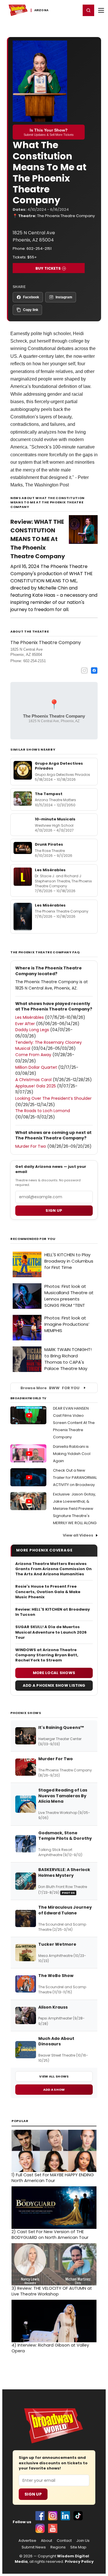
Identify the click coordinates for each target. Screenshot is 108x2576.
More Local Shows (54, 1673)
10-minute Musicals (55, 819)
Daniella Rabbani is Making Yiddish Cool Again (72, 1454)
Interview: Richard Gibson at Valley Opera (50, 2348)
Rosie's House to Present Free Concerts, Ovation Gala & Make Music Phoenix (48, 1592)
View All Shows (54, 2076)
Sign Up (33, 2494)
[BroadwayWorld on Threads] (40, 2528)
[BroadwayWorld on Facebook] (40, 2516)
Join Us (83, 2541)
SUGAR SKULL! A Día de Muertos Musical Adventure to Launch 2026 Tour (51, 1632)
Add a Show (54, 2090)
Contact (64, 2541)
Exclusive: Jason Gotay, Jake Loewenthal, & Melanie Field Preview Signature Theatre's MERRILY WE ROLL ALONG (75, 1509)
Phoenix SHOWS (26, 1713)
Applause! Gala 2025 (36, 1086)
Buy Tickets (48, 268)
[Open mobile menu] (101, 10)
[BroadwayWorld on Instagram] (53, 2516)
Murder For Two (31, 1146)
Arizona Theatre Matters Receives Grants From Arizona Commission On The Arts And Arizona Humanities (53, 1569)
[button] (88, 10)
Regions (58, 2547)
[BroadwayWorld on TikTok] (78, 2516)
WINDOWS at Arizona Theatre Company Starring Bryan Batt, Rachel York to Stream (47, 1655)
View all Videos (78, 1535)
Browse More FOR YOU (50, 1388)
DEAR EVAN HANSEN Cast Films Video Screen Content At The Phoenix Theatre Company (74, 1423)
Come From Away (33, 1055)
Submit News (34, 2547)
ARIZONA (41, 10)
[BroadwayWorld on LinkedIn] (65, 2516)
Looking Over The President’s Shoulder (53, 1098)
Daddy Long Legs (32, 1030)
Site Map (78, 2547)
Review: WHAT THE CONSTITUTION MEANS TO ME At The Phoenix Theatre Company (38, 539)
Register (58, 10)
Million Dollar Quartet (36, 1067)
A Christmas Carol (33, 1080)
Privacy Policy (79, 2561)
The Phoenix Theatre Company (66, 216)
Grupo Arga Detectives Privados (59, 766)
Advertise (27, 2541)
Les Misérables (50, 870)
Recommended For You (33, 1239)
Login (74, 10)
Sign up (54, 1210)
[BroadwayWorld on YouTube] (53, 2528)
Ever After (25, 1024)
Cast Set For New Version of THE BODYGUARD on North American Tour (50, 2235)
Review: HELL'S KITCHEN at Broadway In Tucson (53, 1612)
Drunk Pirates (49, 844)
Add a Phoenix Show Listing (54, 1685)
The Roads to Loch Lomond (43, 1111)
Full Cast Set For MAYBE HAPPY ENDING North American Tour (53, 2178)
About (47, 2541)
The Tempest (49, 794)
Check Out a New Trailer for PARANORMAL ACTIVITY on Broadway (75, 1478)
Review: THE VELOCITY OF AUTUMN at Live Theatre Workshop (52, 2291)
